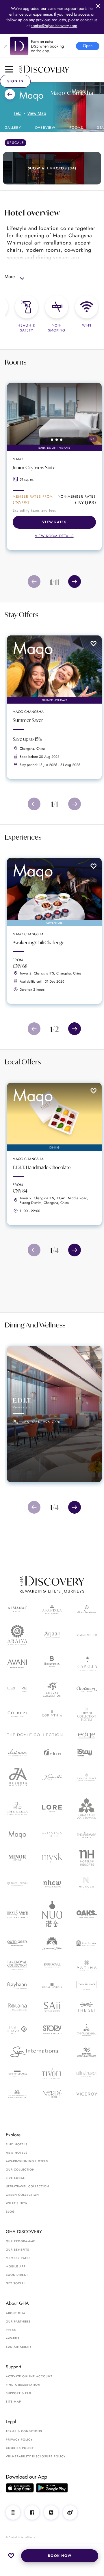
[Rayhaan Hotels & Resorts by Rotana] (17, 1986)
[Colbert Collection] (17, 1714)
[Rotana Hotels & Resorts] (17, 2007)
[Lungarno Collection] (87, 1808)
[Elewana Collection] (17, 1753)
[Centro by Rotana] (17, 1690)
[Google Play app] (52, 2488)
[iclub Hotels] (52, 1753)
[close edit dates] (98, 6)
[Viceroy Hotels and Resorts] (87, 2094)
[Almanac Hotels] (17, 1609)
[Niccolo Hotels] (87, 1884)
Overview (45, 128)
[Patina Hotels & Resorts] (87, 1965)
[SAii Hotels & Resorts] (52, 2007)
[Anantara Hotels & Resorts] (52, 1609)
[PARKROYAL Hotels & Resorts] (52, 1965)
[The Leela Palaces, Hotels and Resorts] (17, 1808)
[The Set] (87, 2007)
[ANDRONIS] (87, 1609)
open (88, 46)
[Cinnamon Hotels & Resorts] (87, 1690)
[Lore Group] (52, 1809)
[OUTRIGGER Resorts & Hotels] (17, 1943)
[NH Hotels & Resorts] (87, 1858)
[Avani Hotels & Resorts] (17, 1664)
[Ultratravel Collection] (87, 2074)
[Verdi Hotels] (52, 2094)
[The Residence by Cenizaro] (87, 1986)
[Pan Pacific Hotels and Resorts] (87, 1943)
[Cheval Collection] (52, 1690)
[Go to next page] (75, 581)
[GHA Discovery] (62, 69)
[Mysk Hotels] (52, 1858)
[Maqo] (17, 1835)
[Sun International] (35, 2052)
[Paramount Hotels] (52, 1943)
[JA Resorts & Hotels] (17, 1777)
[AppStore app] (20, 2488)
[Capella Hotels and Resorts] (87, 1663)
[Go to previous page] (34, 581)
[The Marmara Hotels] (87, 1835)
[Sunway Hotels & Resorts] (87, 2052)
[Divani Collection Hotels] (87, 1714)
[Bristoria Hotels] (52, 1664)
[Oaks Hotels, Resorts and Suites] (87, 1914)
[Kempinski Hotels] (52, 1777)
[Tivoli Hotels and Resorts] (52, 2074)
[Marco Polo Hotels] (52, 1835)
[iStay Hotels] (87, 1753)
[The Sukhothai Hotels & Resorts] (87, 2030)
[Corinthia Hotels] (52, 1714)
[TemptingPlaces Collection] (17, 2074)
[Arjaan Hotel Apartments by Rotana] (52, 1635)
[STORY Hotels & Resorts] (52, 2030)
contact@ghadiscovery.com (54, 26)
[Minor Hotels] (17, 1858)
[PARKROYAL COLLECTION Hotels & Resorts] (17, 1965)
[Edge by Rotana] (87, 1735)
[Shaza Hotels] (17, 2030)
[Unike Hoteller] (17, 2094)
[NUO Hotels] (52, 1914)
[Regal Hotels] (52, 1986)
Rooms (76, 128)
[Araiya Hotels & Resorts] (17, 1635)
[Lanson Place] (87, 1777)
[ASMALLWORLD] (87, 1635)
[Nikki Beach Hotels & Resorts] (17, 1914)
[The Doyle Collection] (35, 1735)
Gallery (13, 128)
